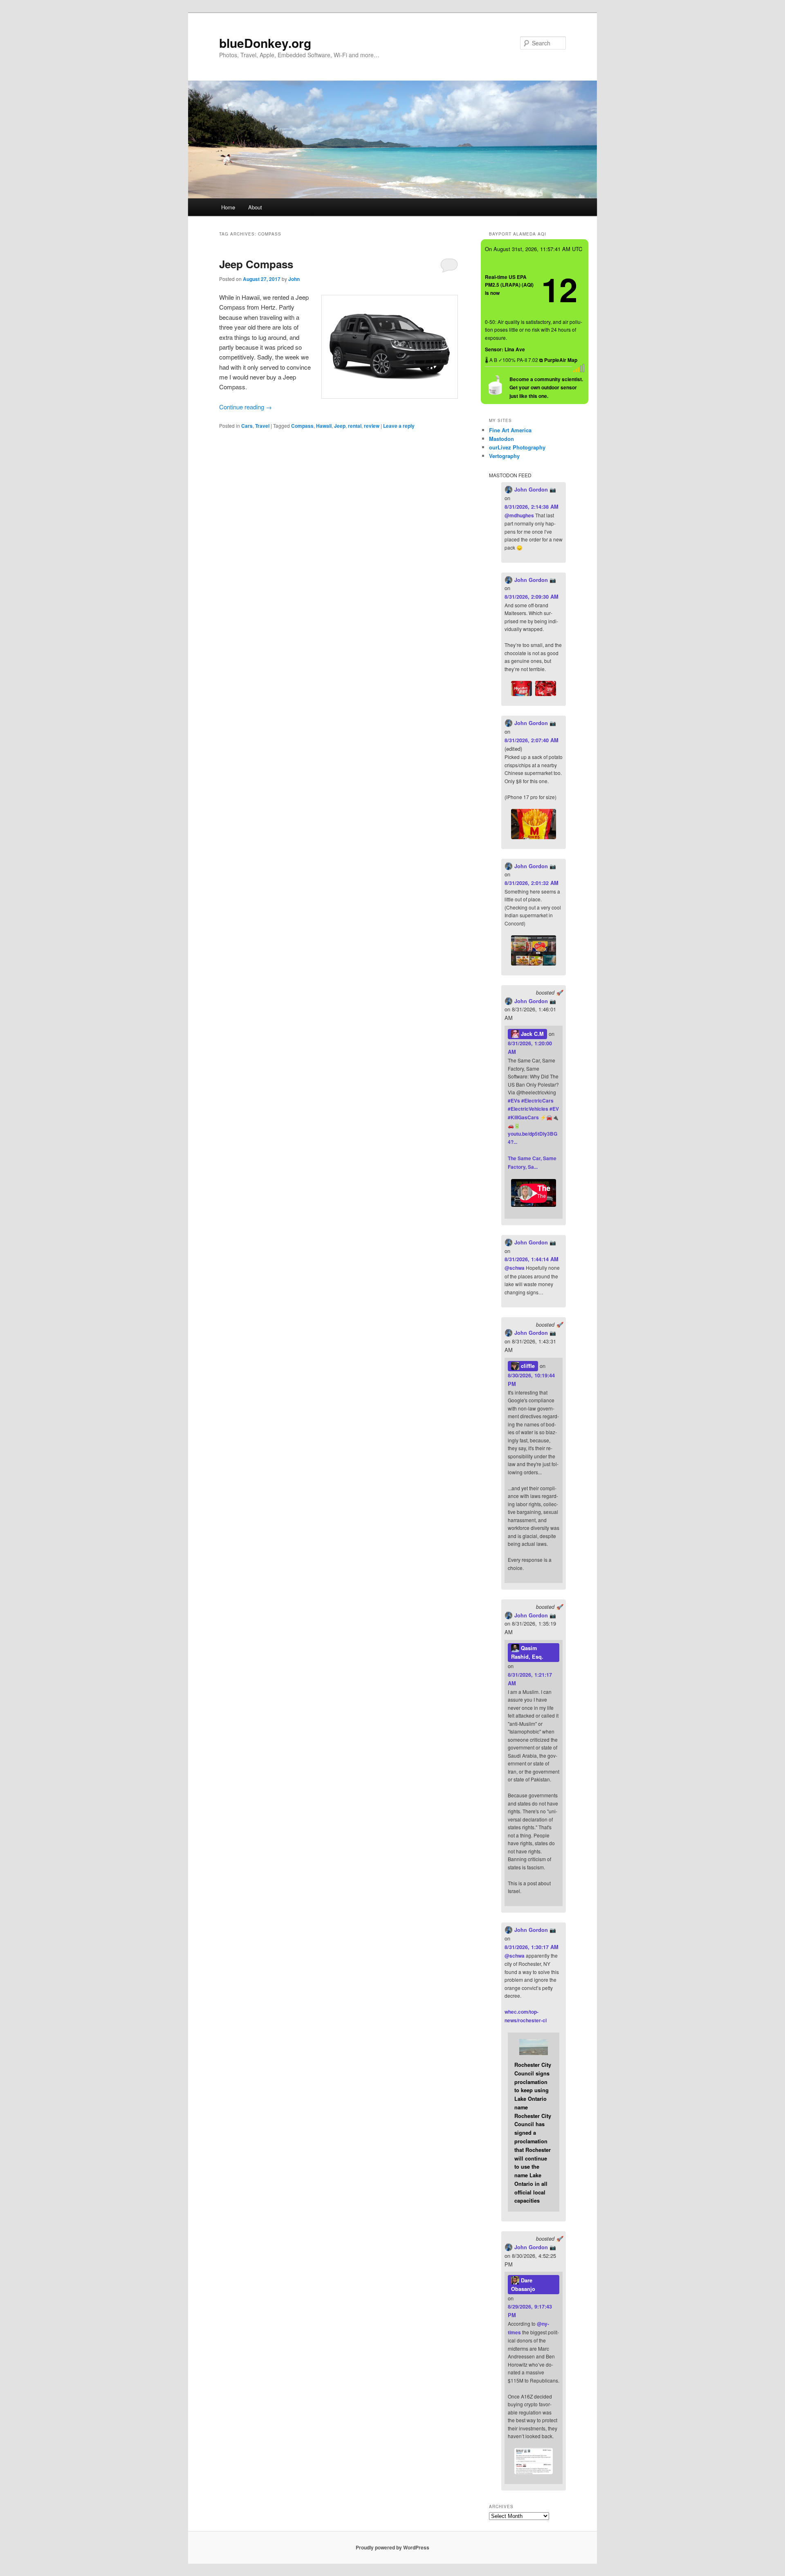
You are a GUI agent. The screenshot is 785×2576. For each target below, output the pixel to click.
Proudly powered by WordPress (392, 2547)
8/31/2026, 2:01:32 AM (532, 883)
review (372, 426)
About (255, 207)
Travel (262, 426)
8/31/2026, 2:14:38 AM (532, 507)
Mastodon (501, 439)
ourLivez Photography (517, 447)
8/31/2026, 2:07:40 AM (532, 740)
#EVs (514, 1100)
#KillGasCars (523, 1117)
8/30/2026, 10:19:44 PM (531, 1380)
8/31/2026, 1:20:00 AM (530, 1048)
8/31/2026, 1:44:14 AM (532, 1259)
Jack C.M (532, 1034)
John (294, 279)
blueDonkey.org (265, 43)
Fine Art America (510, 430)
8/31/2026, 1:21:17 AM (530, 1679)
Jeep (340, 426)
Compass (302, 426)
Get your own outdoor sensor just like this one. (546, 387)
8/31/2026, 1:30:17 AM (532, 1947)
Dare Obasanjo (523, 2285)
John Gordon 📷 (534, 490)
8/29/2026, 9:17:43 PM (530, 2311)
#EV (554, 1109)
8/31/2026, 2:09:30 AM (532, 597)
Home (228, 207)
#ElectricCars (537, 1100)
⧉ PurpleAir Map (558, 360)
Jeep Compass (256, 264)
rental (355, 426)
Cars (247, 426)
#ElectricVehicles (528, 1109)
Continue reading (246, 407)
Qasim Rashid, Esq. (527, 1652)
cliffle (527, 1366)
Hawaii (324, 426)
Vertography (504, 456)
